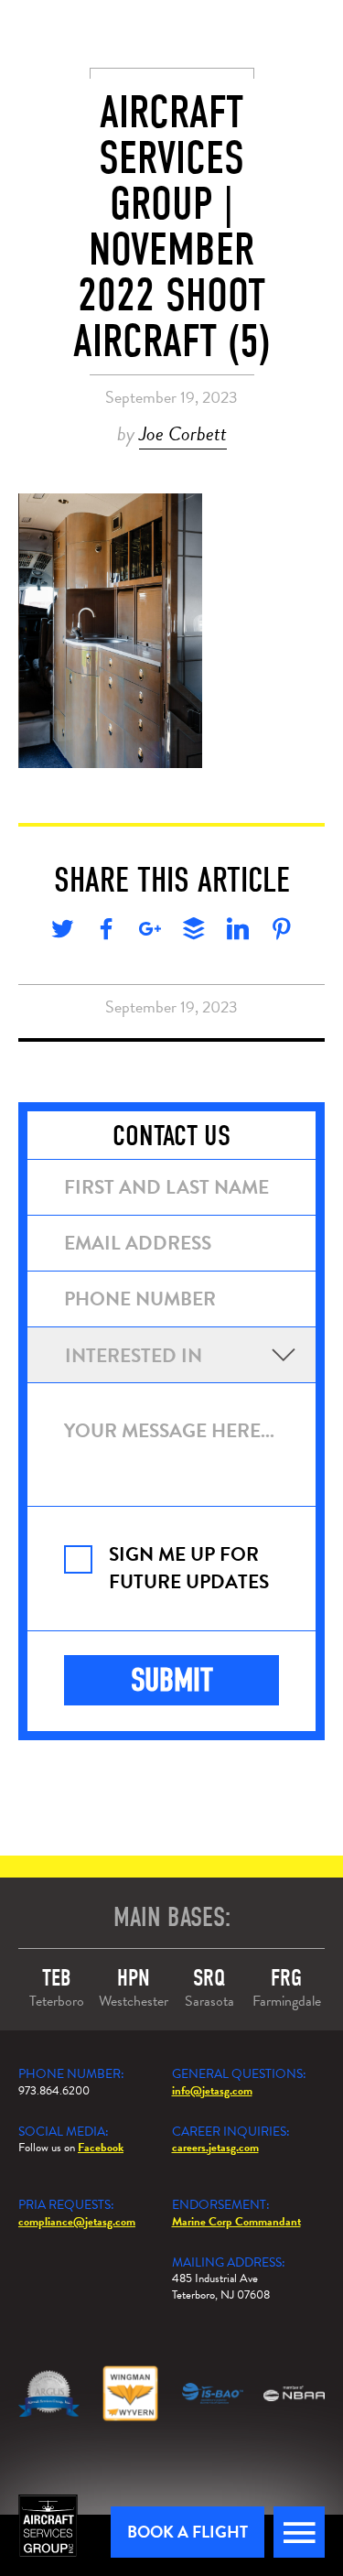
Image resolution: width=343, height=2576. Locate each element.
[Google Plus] (150, 932)
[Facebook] (106, 932)
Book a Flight (188, 2532)
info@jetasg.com (212, 2091)
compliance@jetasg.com (77, 2222)
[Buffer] (194, 932)
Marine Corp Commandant (236, 2222)
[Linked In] (238, 932)
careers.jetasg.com (215, 2148)
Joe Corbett (183, 433)
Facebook (101, 2148)
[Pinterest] (282, 932)
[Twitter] (62, 932)
